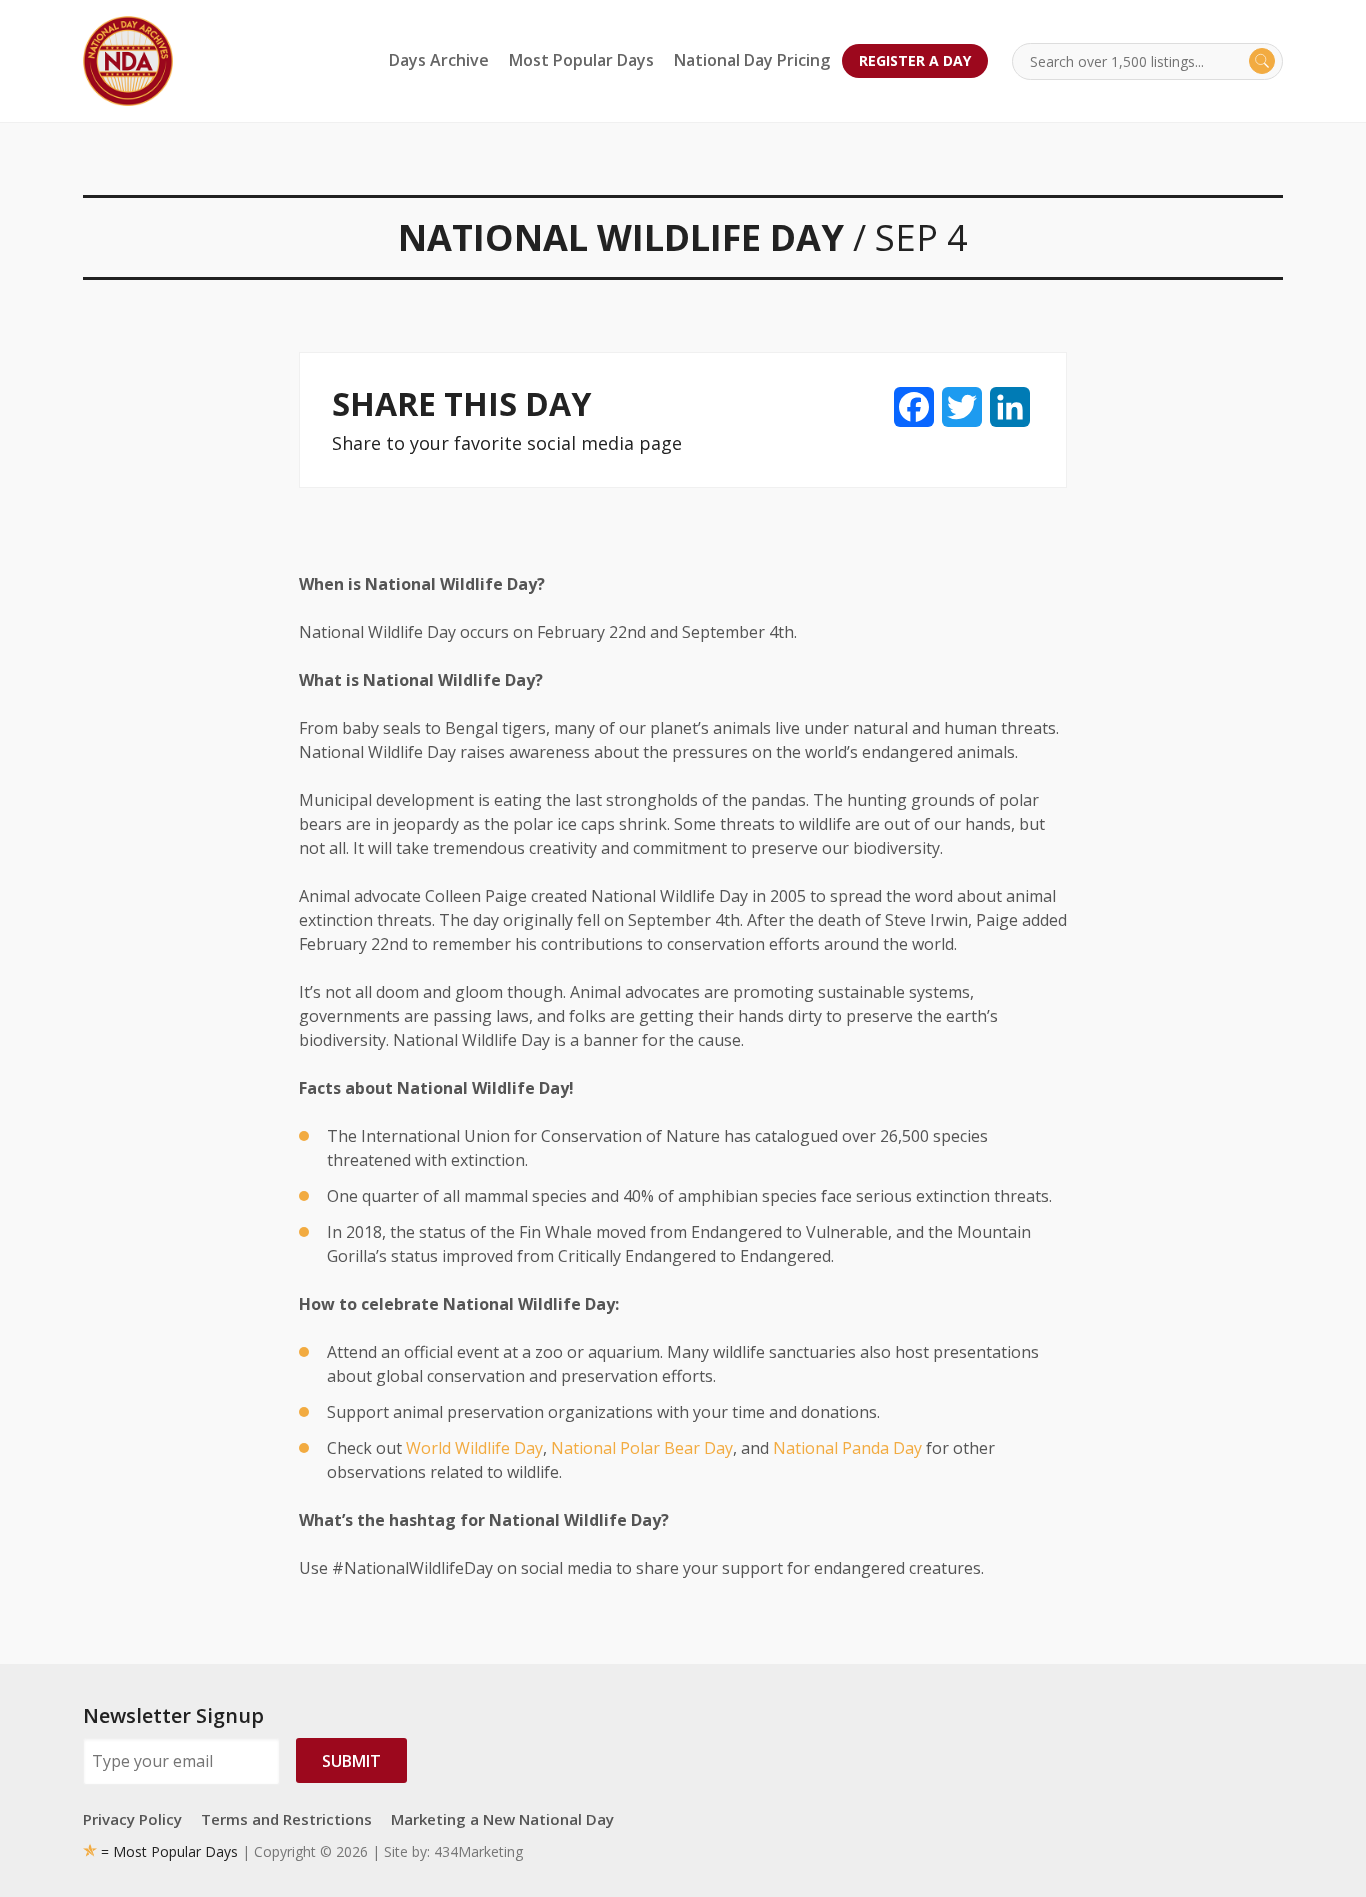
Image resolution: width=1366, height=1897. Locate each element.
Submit (351, 1761)
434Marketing (478, 1851)
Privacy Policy (132, 1819)
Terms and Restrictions (286, 1819)
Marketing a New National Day (502, 1819)
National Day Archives (128, 61)
